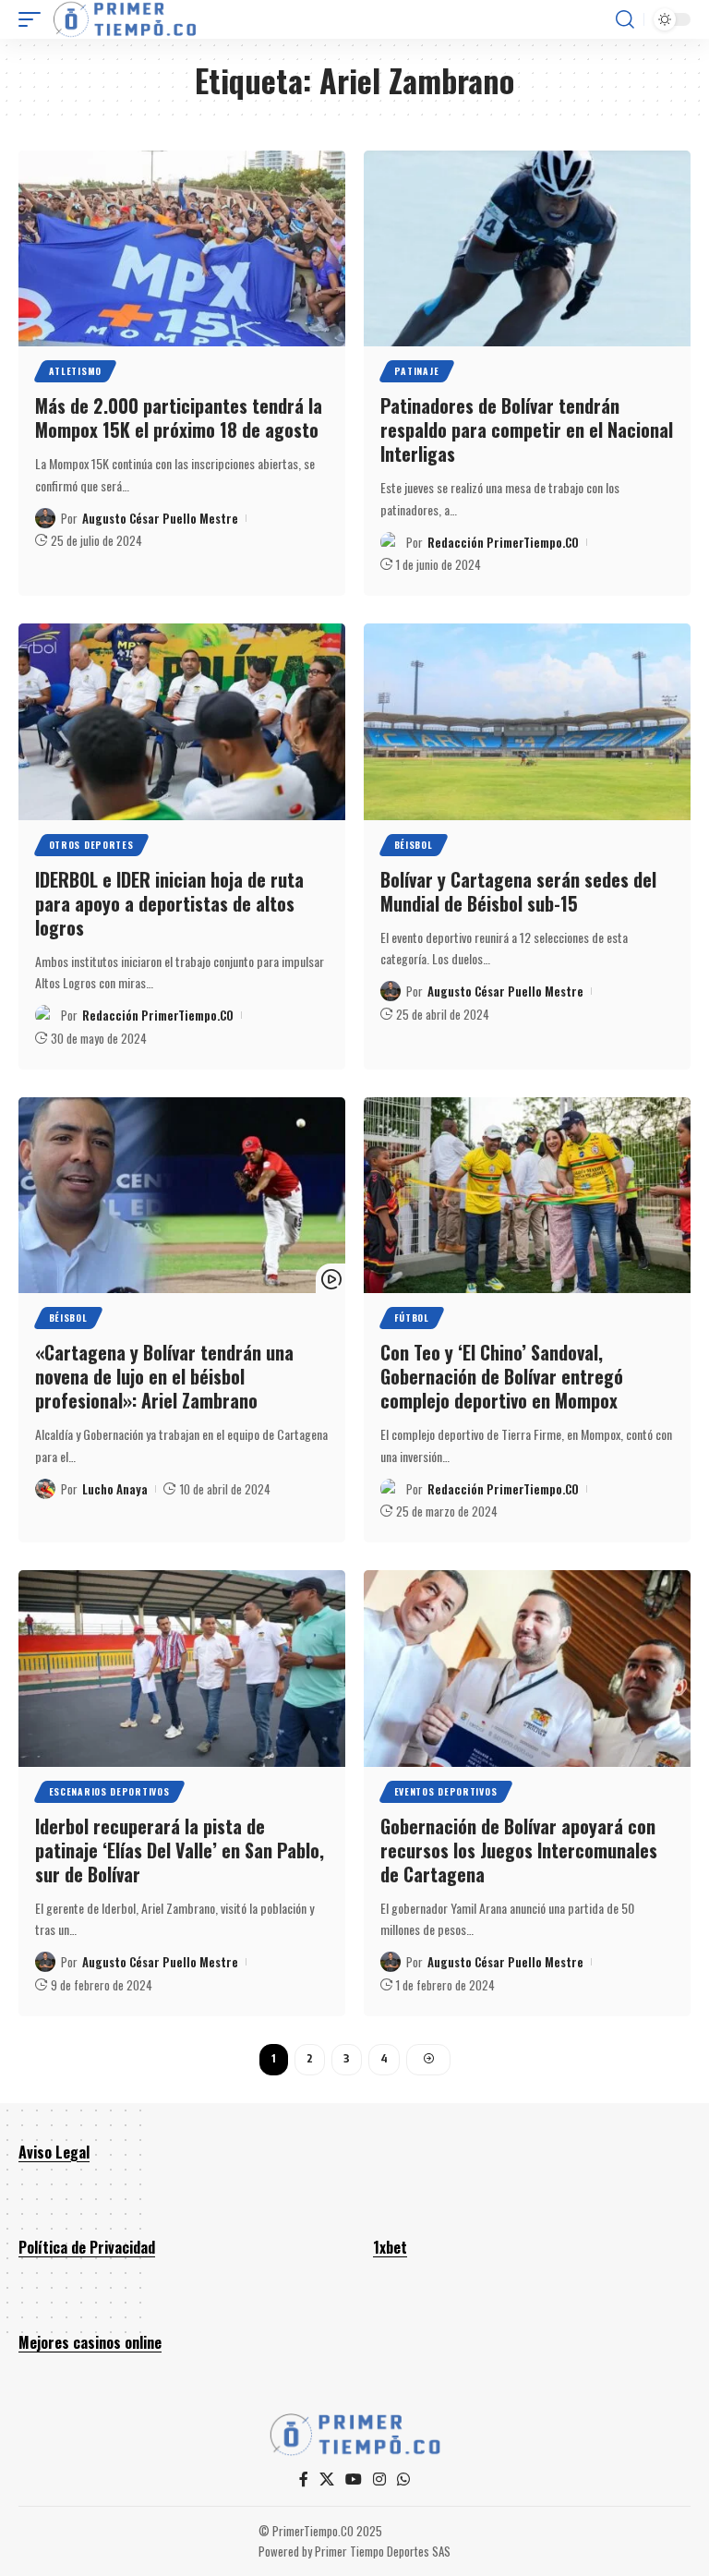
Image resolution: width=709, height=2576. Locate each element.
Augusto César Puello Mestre (160, 518)
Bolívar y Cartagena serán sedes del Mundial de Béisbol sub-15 (518, 891)
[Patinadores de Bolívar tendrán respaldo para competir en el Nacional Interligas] (527, 248)
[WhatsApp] (403, 2479)
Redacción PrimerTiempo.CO (503, 542)
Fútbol (412, 1318)
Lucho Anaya (115, 1489)
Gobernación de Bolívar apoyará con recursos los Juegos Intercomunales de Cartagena (519, 1850)
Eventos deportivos (446, 1791)
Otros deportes (91, 845)
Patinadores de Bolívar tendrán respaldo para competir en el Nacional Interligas (527, 429)
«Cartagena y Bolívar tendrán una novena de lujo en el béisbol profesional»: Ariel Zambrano (164, 1376)
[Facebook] (304, 2479)
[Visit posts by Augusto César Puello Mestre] (45, 518)
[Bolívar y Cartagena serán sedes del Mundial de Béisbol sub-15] (527, 721)
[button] (34, 19)
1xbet (390, 2247)
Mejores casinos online (90, 2342)
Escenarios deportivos (109, 1791)
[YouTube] (354, 2479)
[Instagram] (379, 2479)
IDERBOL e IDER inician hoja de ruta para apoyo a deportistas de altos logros (169, 903)
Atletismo (75, 371)
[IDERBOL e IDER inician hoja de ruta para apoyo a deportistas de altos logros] (182, 721)
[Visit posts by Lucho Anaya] (45, 1489)
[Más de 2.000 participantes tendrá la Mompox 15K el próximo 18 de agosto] (182, 248)
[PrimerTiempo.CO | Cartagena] (125, 19)
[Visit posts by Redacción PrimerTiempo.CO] (391, 542)
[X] (327, 2479)
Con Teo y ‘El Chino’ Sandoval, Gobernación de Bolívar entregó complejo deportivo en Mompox (502, 1376)
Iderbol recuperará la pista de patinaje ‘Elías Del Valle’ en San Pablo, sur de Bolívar (180, 1850)
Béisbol (414, 845)
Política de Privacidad (87, 2247)
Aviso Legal (54, 2152)
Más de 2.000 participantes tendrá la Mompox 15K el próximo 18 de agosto (179, 417)
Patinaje (417, 371)
